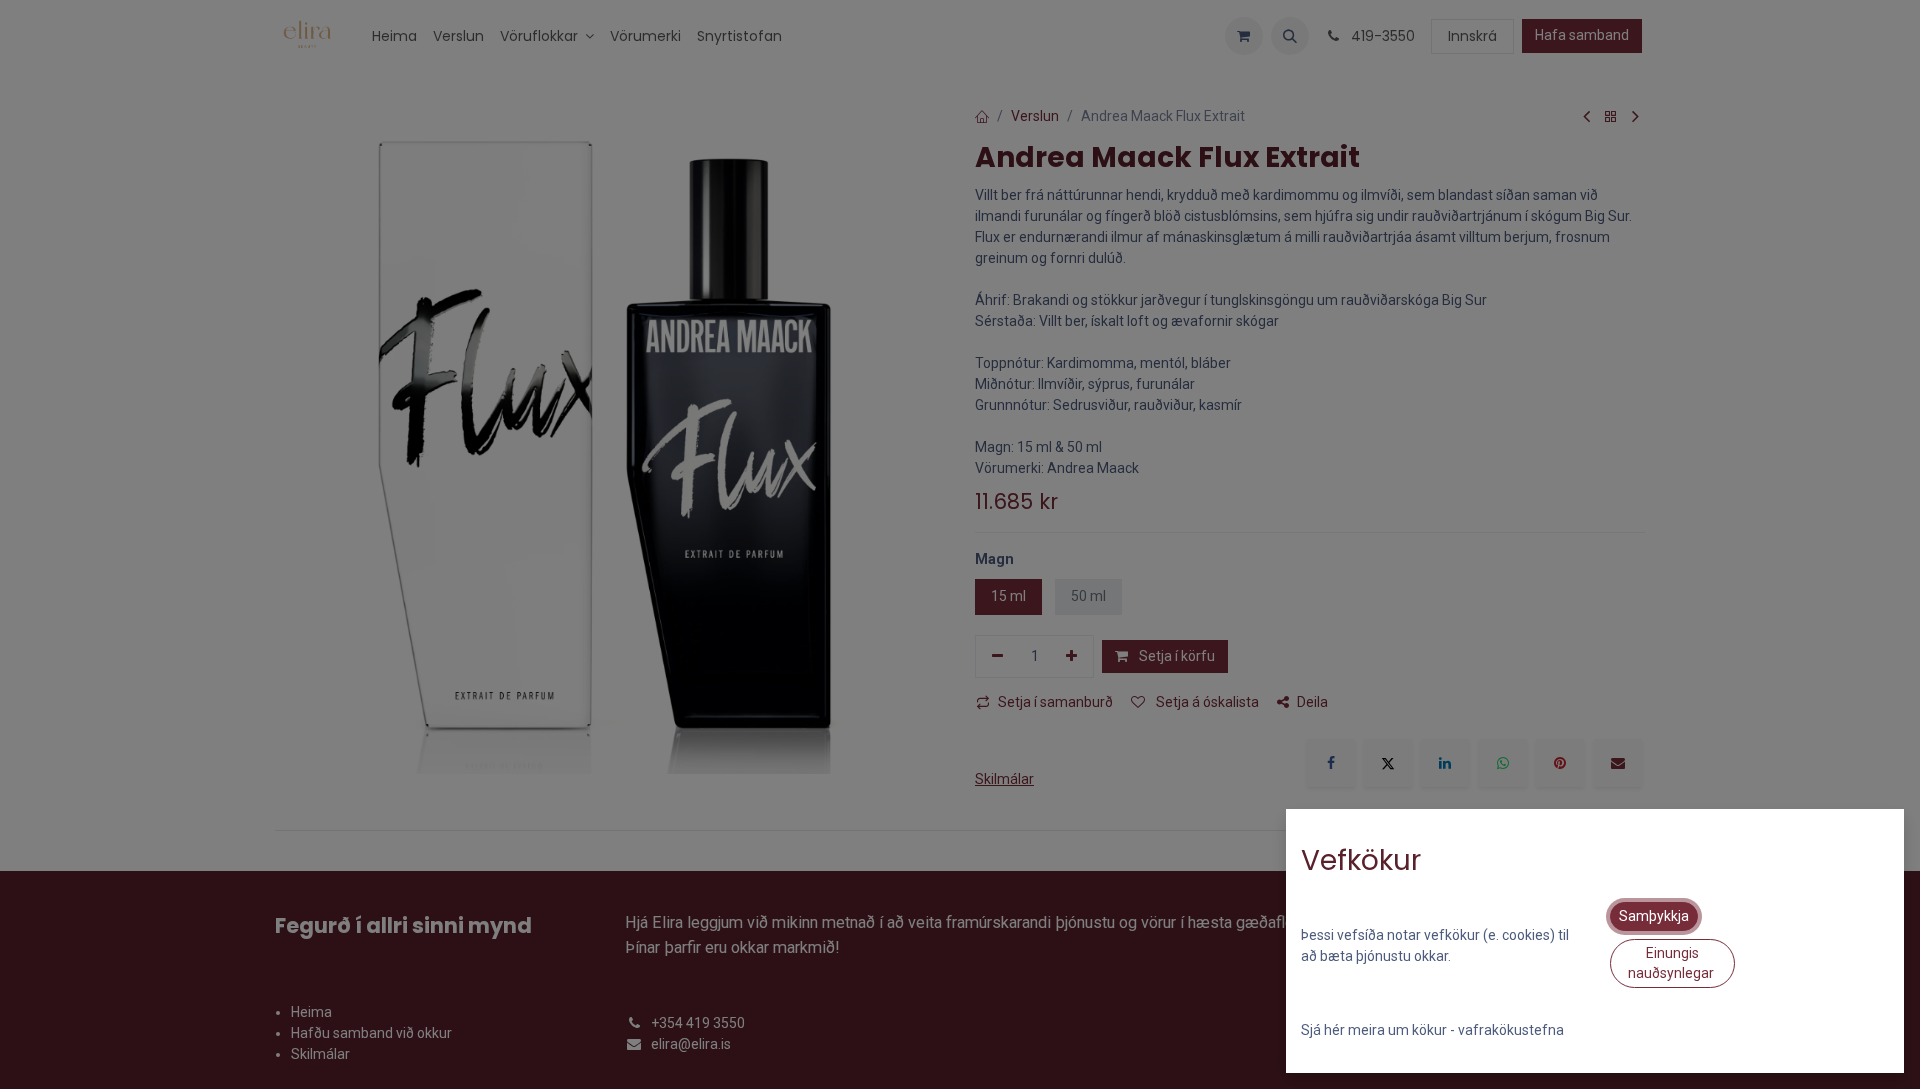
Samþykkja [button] (1654, 916)
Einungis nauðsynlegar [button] (1672, 963)
